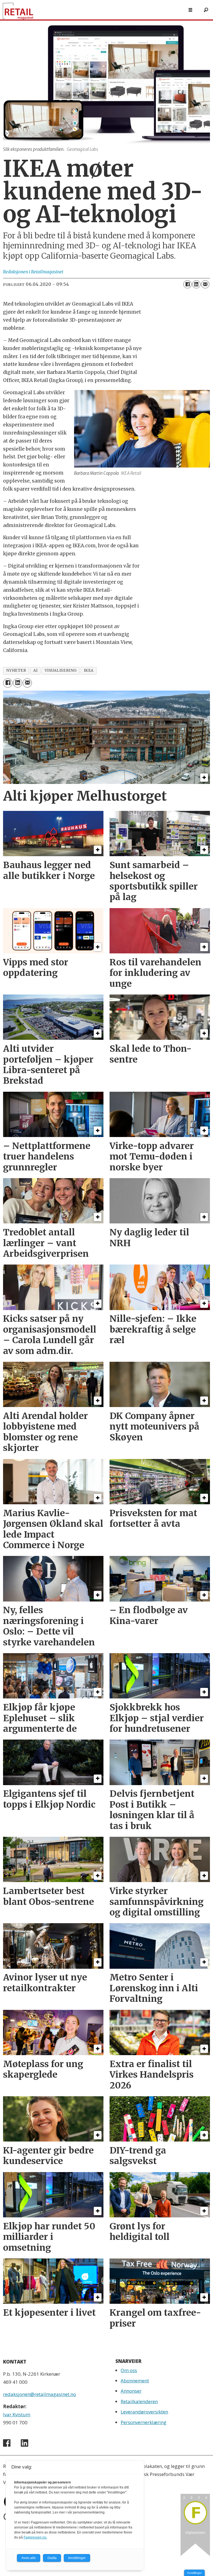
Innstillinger (194, 2573)
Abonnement (135, 2381)
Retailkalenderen (139, 2401)
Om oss (129, 2370)
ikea (89, 670)
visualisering (61, 670)
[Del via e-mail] (205, 284)
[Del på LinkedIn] (196, 284)
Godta (52, 2558)
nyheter (16, 670)
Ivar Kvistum (17, 2414)
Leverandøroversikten (144, 2412)
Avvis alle (29, 2558)
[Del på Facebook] (187, 284)
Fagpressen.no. (35, 2537)
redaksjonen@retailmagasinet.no (40, 2394)
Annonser (131, 2391)
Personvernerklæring (144, 2422)
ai (35, 670)
